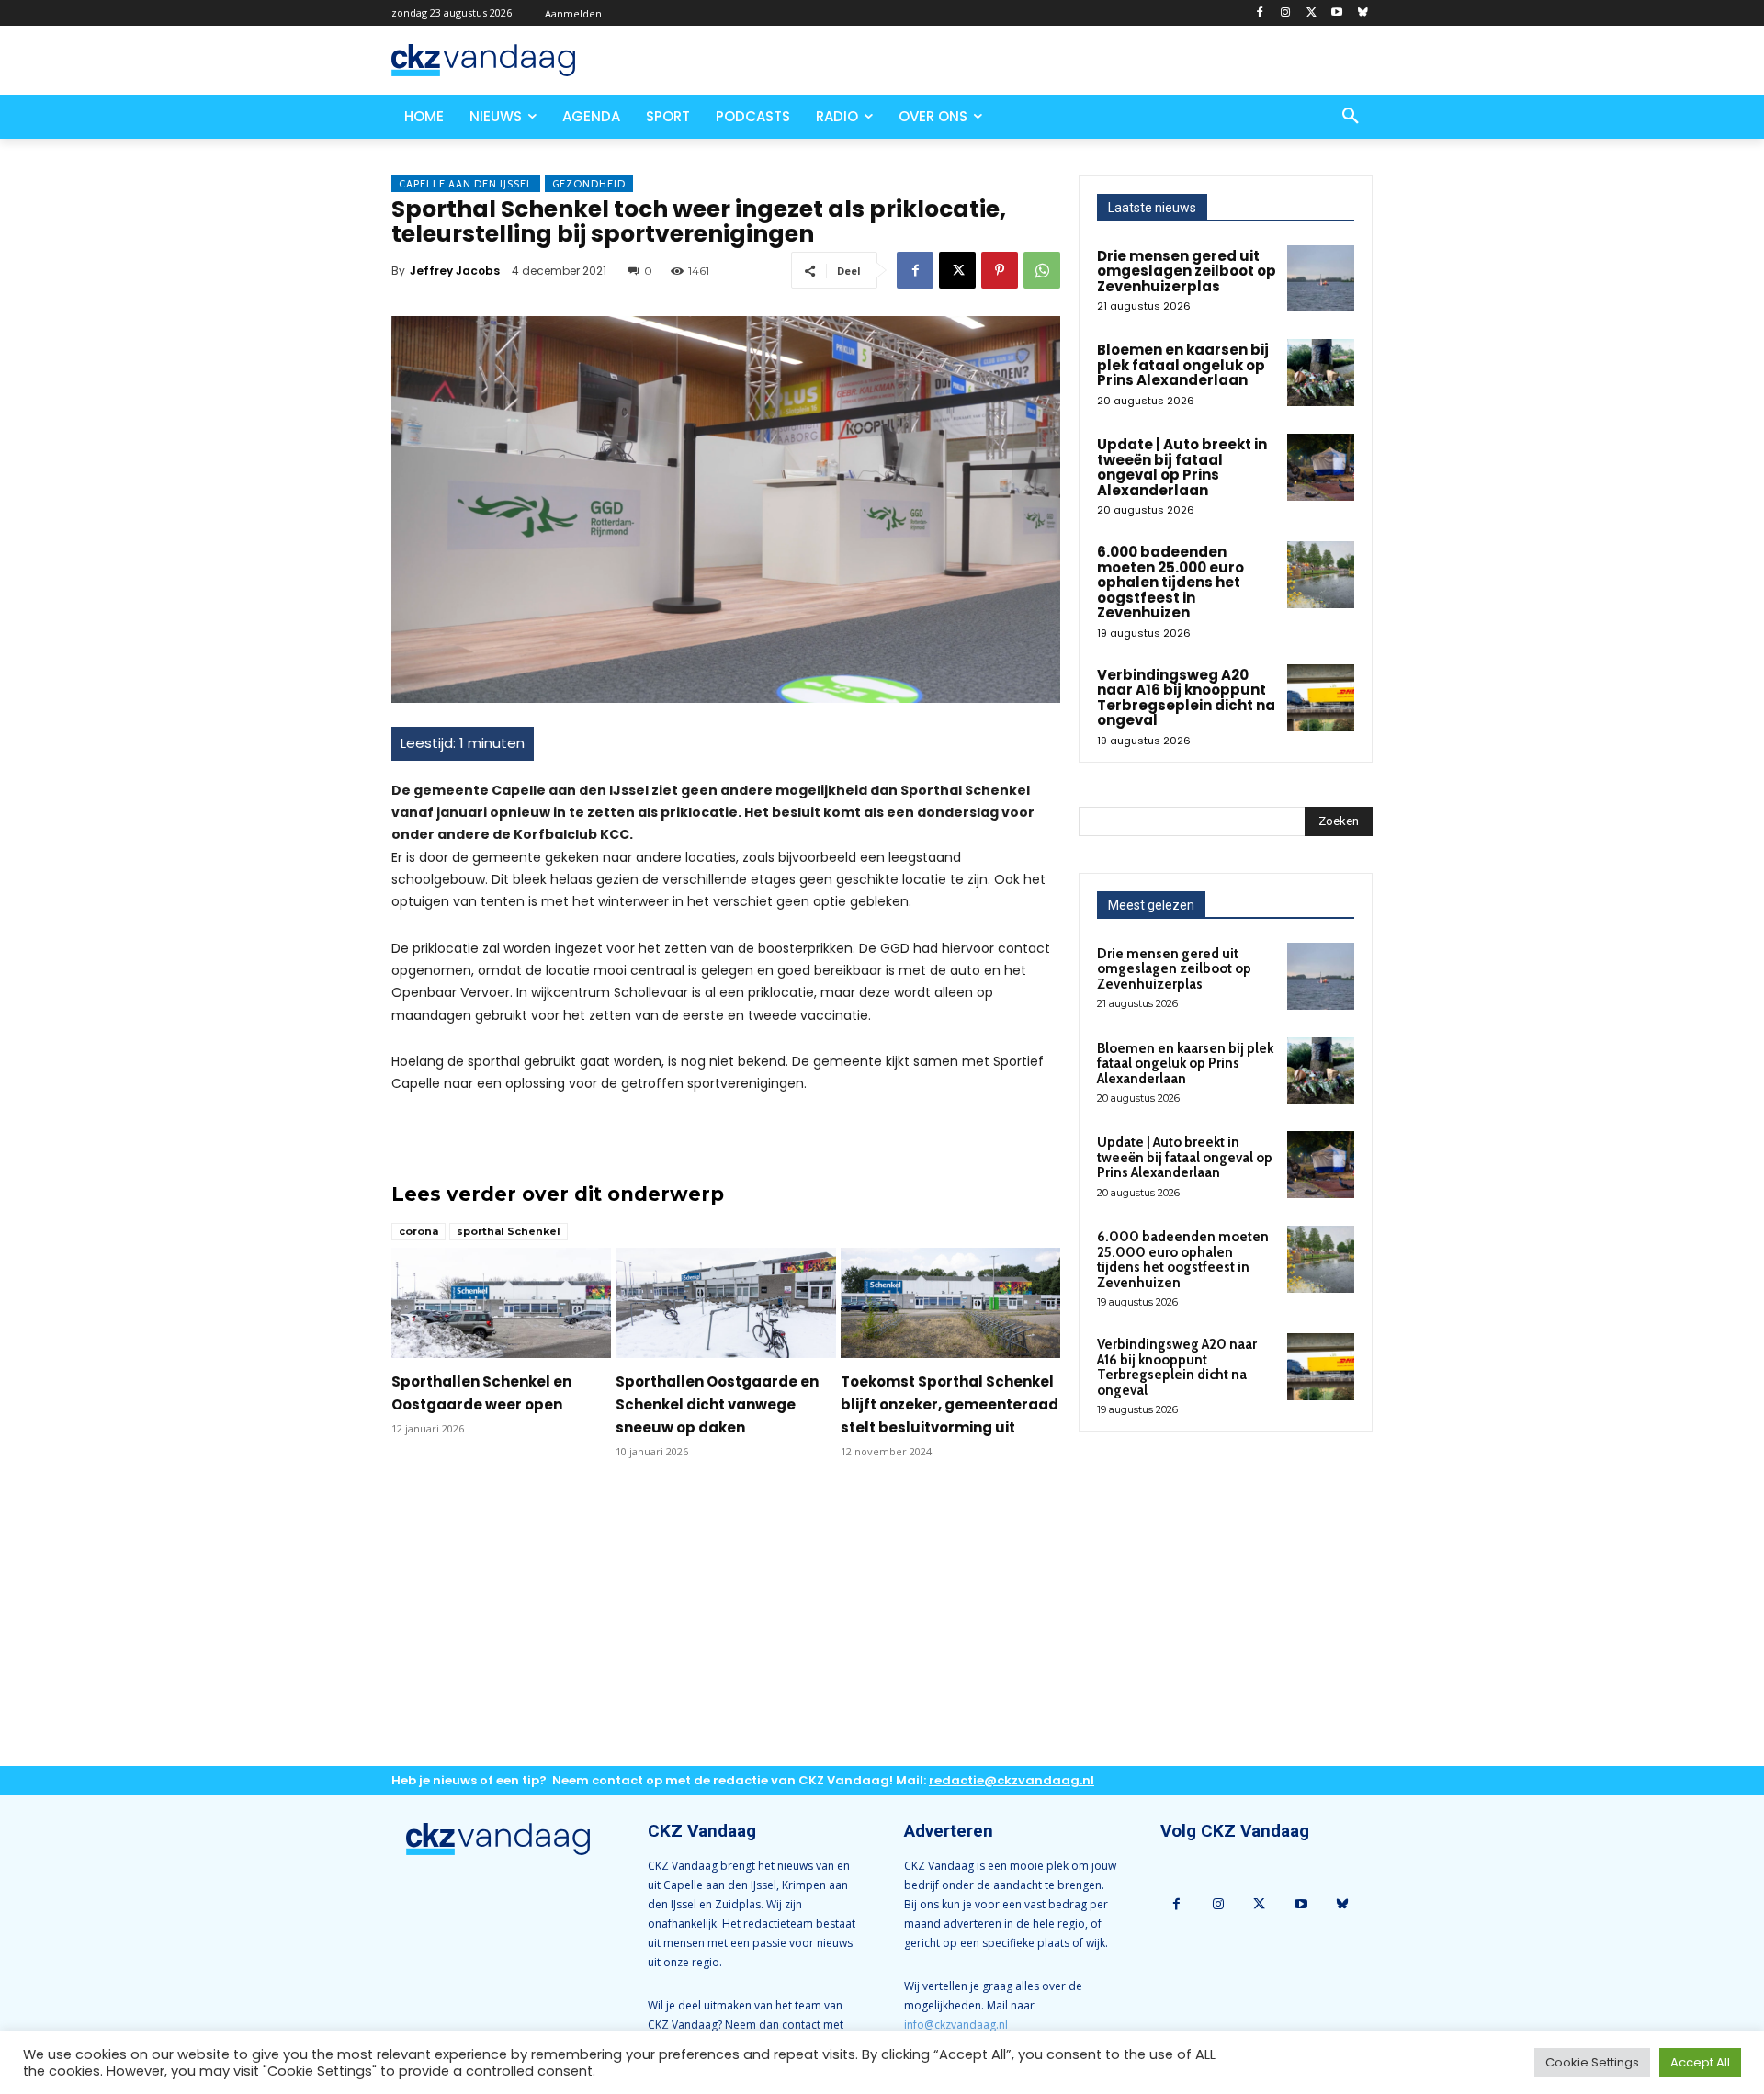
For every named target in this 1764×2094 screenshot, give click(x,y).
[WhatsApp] (1042, 270)
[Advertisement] (726, 1627)
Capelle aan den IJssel (466, 184)
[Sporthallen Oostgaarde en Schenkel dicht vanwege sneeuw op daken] (725, 1303)
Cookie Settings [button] (1592, 2062)
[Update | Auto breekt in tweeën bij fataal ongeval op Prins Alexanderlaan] (1321, 467)
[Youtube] (1336, 13)
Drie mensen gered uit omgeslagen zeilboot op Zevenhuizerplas (1187, 271)
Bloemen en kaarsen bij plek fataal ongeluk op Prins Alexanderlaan (1183, 365)
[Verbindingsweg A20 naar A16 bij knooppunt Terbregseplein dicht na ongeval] (1321, 698)
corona (418, 1231)
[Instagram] (1286, 13)
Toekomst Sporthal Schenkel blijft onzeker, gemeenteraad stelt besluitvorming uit (950, 1404)
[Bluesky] (1362, 13)
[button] (1351, 117)
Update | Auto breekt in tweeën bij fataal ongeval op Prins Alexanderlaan (1182, 467)
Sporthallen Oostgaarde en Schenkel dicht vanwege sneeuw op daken (717, 1404)
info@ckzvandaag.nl (956, 2025)
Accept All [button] (1700, 2062)
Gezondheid (589, 184)
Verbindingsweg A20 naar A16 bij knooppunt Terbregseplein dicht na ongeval (1186, 698)
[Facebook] (1260, 13)
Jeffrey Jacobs (455, 271)
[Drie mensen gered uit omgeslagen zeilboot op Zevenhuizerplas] (1321, 279)
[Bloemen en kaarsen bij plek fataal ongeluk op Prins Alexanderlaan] (1321, 373)
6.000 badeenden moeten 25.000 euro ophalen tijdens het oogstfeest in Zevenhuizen (1170, 582)
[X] (1312, 13)
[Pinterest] (1000, 270)
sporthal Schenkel (509, 1231)
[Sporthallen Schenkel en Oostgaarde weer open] (501, 1303)
